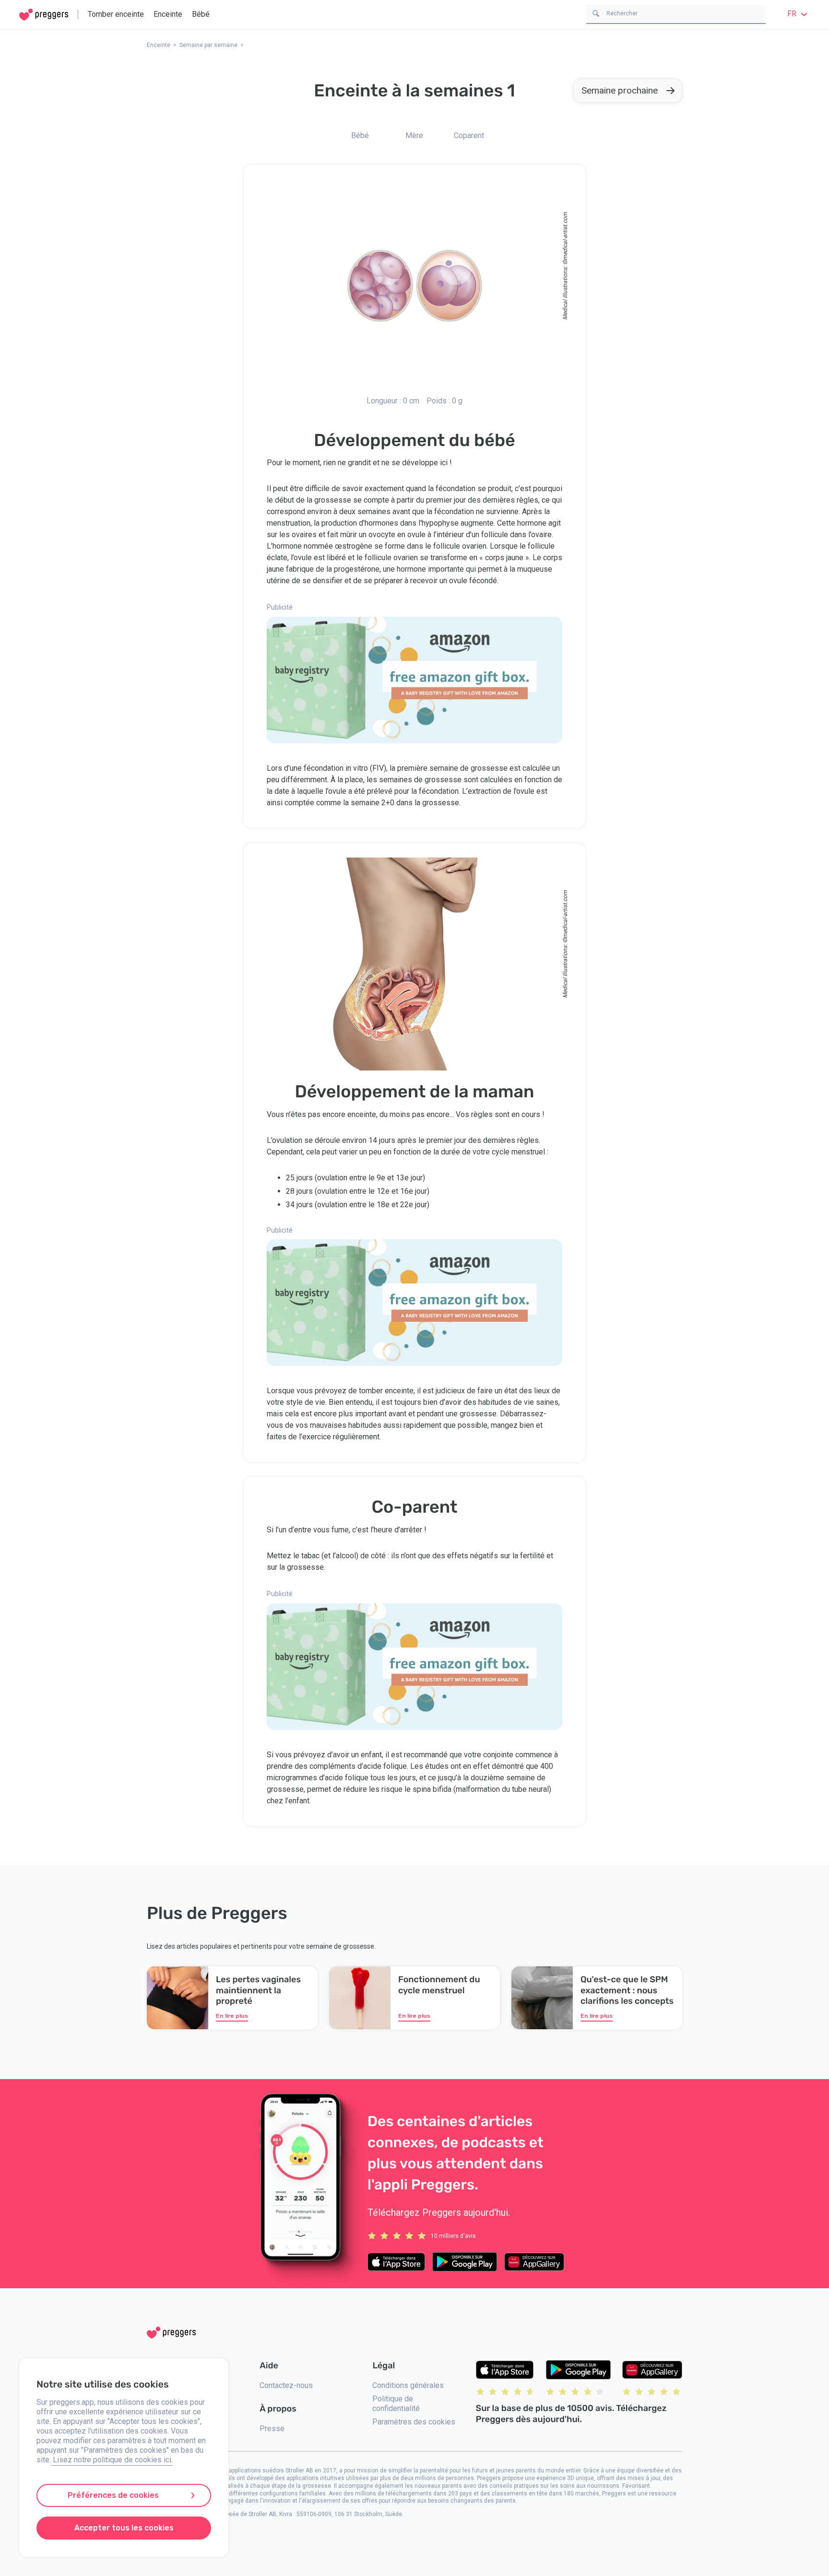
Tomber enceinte (116, 14)
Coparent (469, 135)
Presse (272, 2429)
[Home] (44, 15)
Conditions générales (408, 2385)
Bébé (201, 14)
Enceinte (168, 14)
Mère (414, 135)
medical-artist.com (565, 236)
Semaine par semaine (208, 45)
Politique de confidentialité (396, 2404)
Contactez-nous (286, 2385)
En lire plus (232, 2016)
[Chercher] (596, 13)
